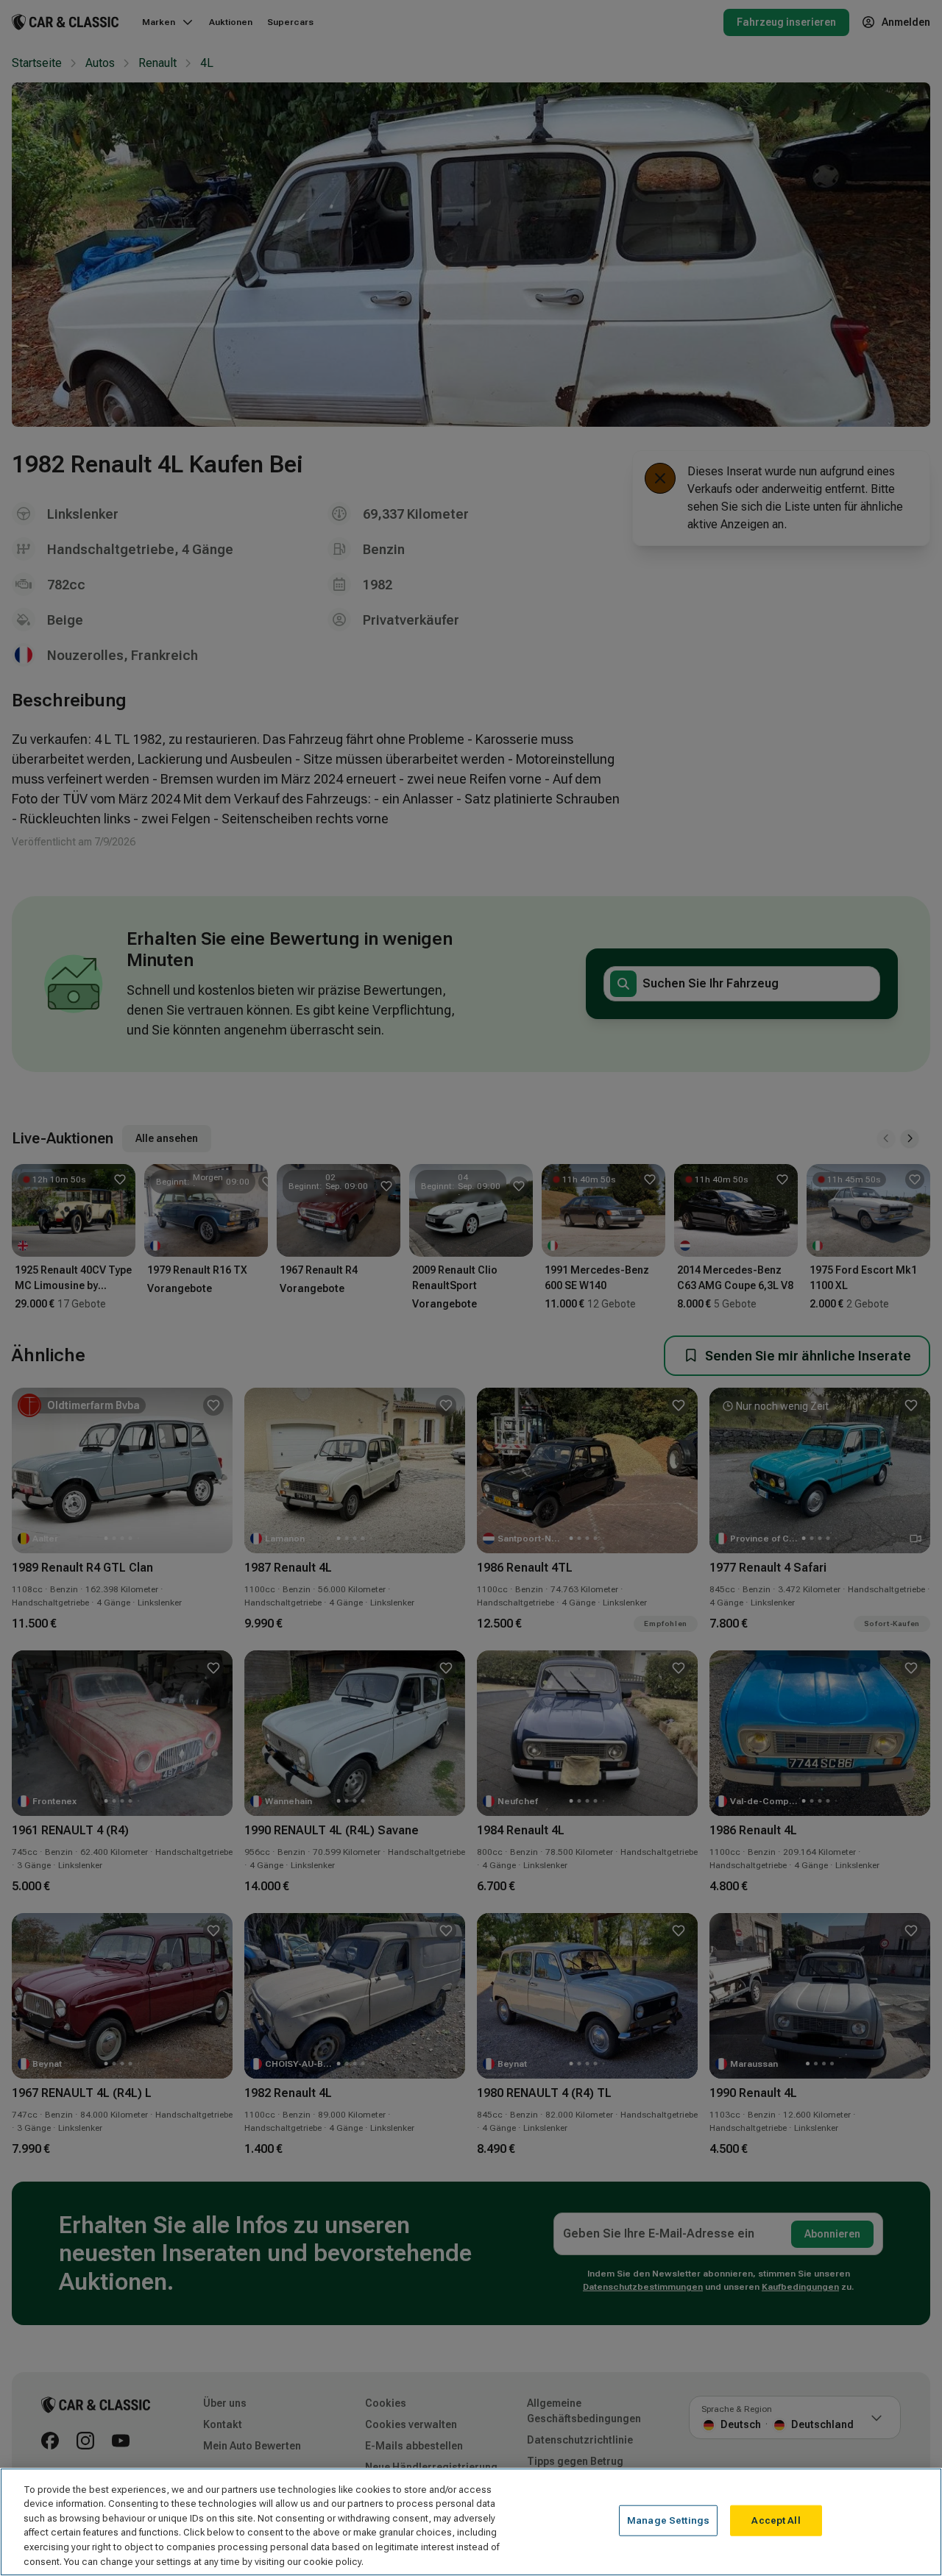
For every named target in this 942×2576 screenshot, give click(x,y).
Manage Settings (668, 2520)
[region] (471, 2522)
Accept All (776, 2520)
